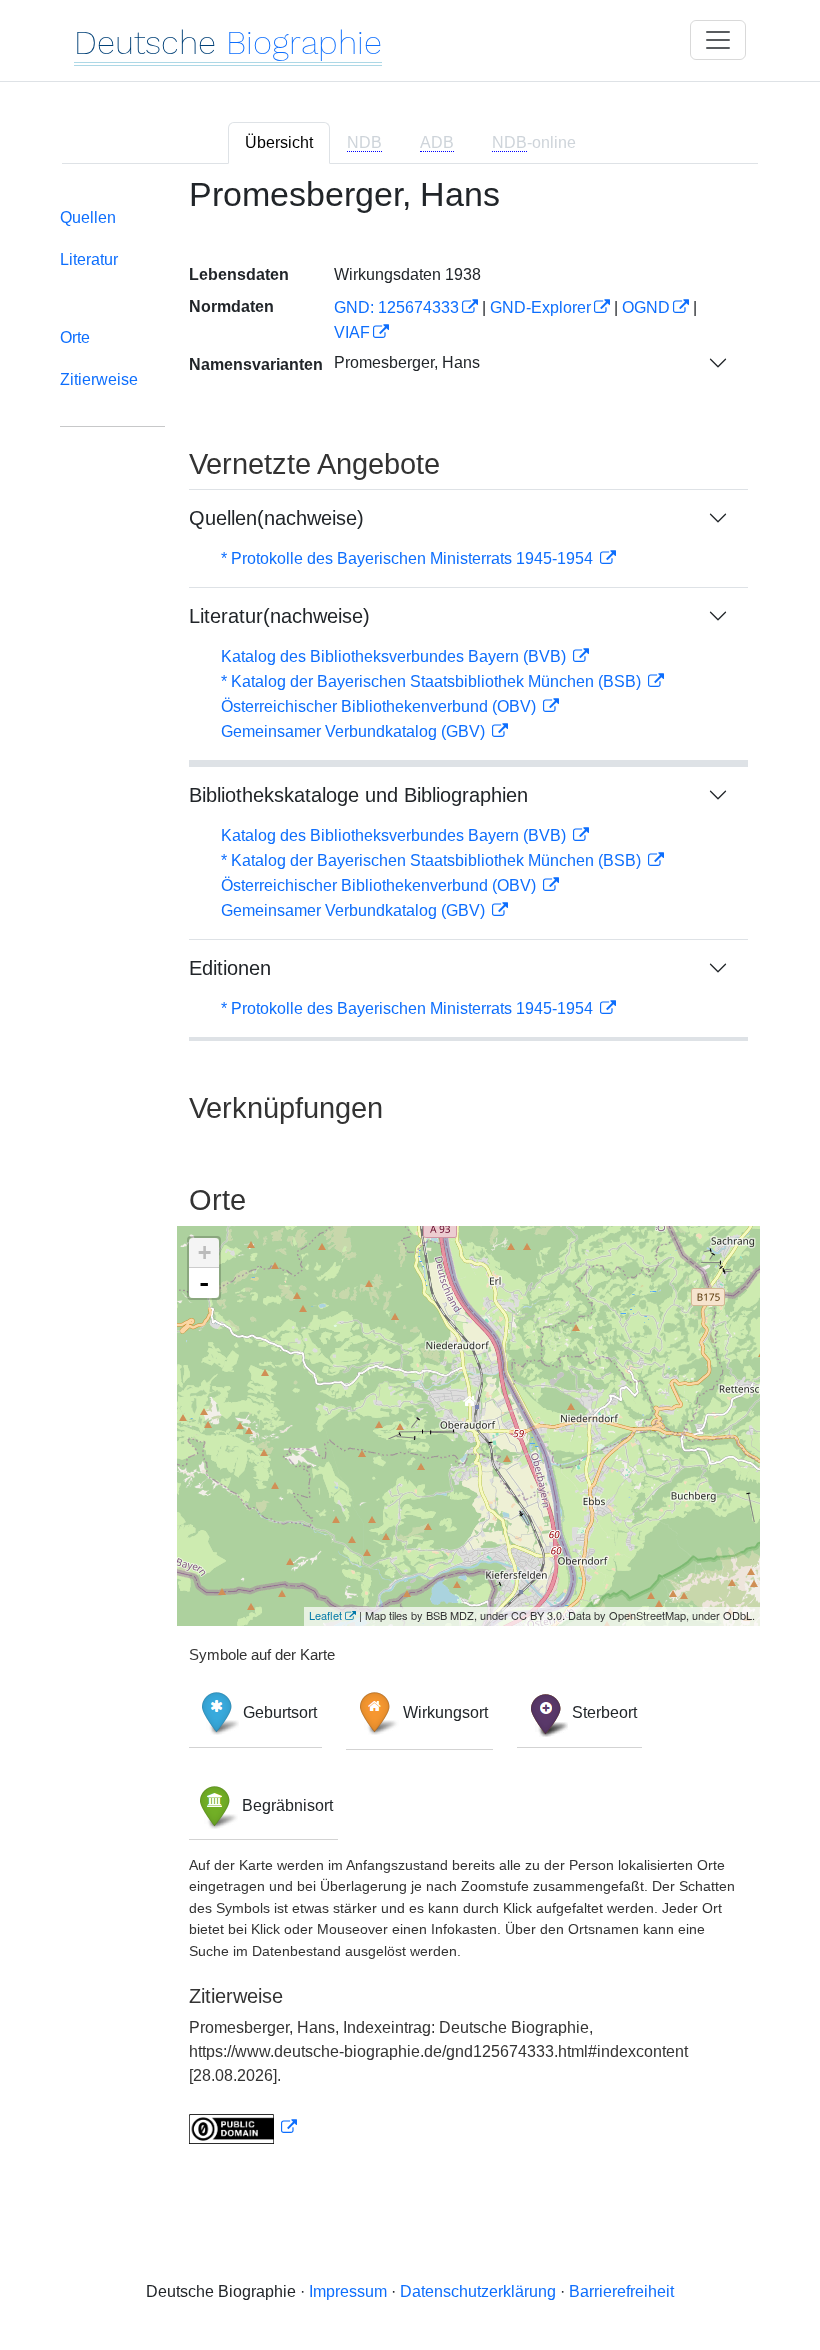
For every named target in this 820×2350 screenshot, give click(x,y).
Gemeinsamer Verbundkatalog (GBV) (355, 731)
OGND (646, 307)
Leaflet (325, 1615)
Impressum (348, 2291)
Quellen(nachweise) (276, 518)
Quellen (88, 217)
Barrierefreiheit (621, 2291)
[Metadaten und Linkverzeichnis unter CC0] (243, 2127)
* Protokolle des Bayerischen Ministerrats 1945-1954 (409, 558)
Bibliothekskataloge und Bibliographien (358, 795)
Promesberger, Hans (407, 362)
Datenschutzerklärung (478, 2291)
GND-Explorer (540, 307)
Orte (75, 337)
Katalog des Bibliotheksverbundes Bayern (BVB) (395, 656)
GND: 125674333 (396, 307)
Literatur (89, 259)
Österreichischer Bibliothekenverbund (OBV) (380, 706)
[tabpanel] (410, 1172)
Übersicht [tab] (279, 142)
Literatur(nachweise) (279, 616)
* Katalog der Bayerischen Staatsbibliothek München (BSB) (433, 681)
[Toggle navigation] (718, 40)
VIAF (352, 332)
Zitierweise (99, 379)
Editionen (230, 968)
